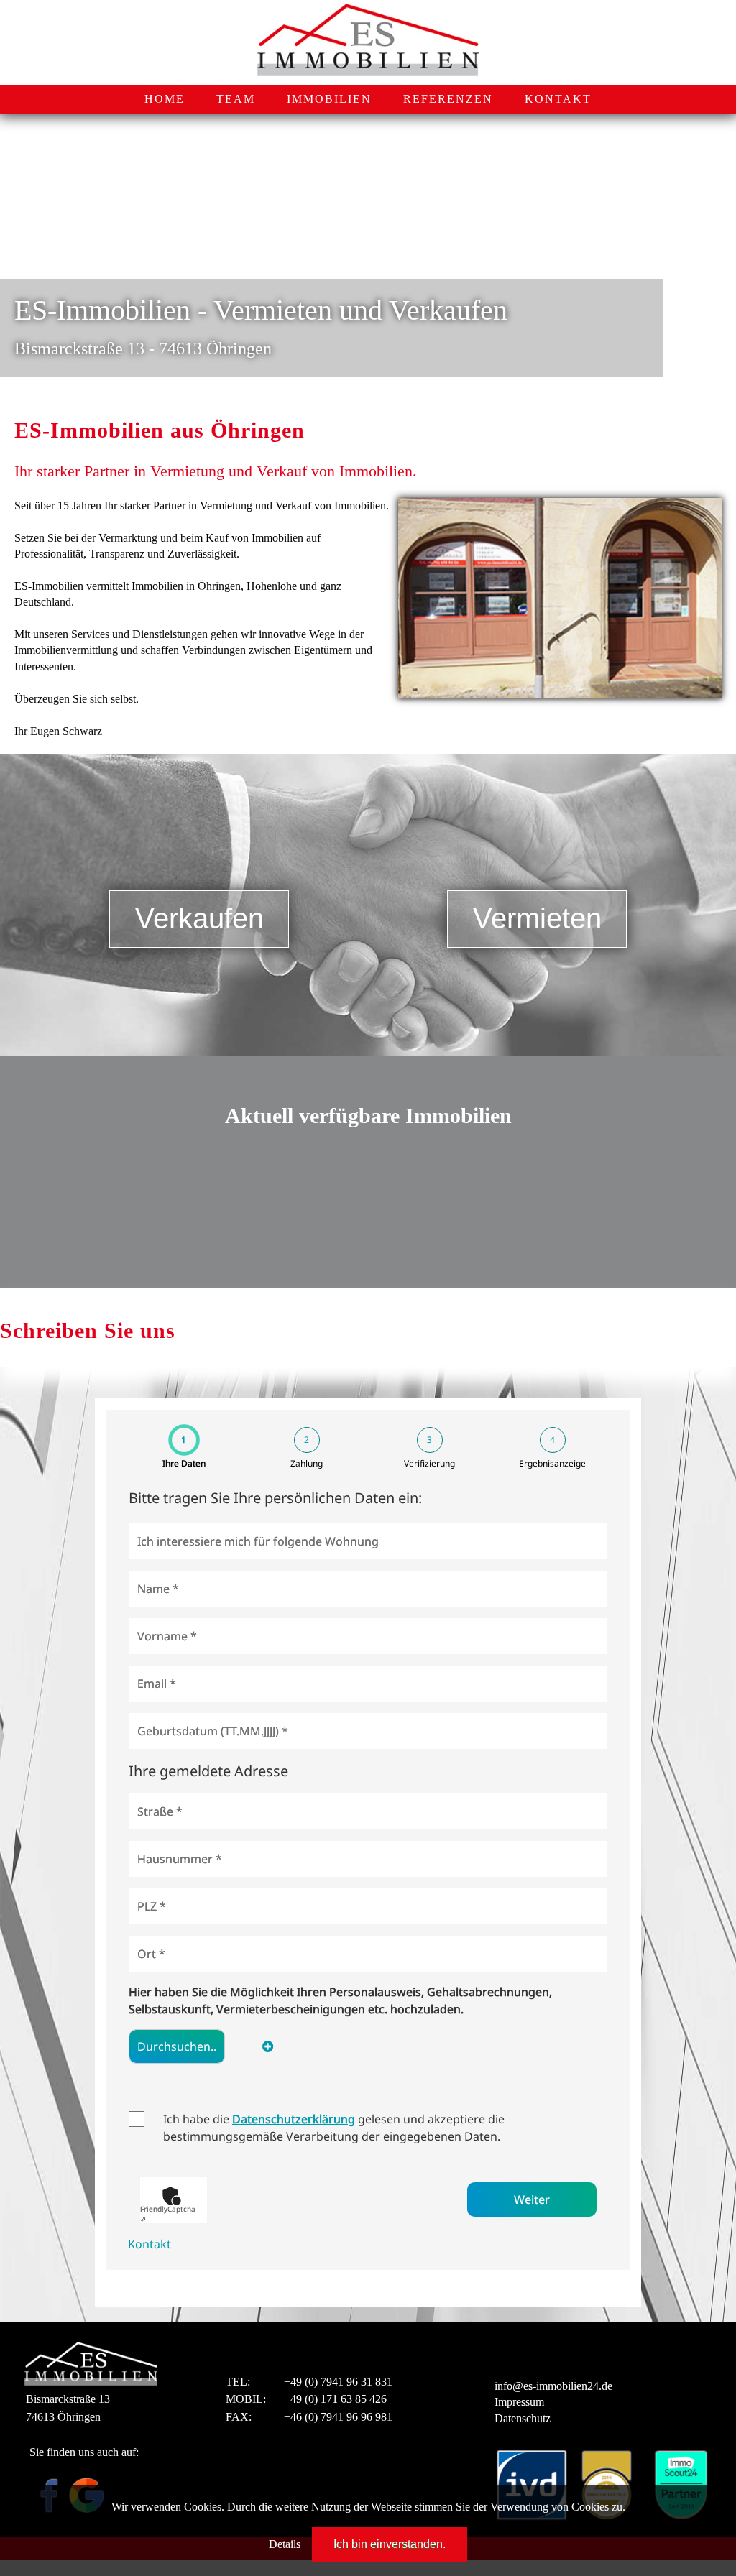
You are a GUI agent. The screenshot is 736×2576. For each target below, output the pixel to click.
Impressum (519, 2402)
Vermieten (537, 918)
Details (285, 2544)
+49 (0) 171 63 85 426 (335, 2399)
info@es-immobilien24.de (553, 2386)
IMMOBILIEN (329, 99)
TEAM (236, 99)
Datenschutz (523, 2418)
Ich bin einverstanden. (390, 2544)
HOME (165, 99)
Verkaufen (199, 918)
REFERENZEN (448, 99)
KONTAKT (558, 99)
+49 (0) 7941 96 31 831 (338, 2382)
